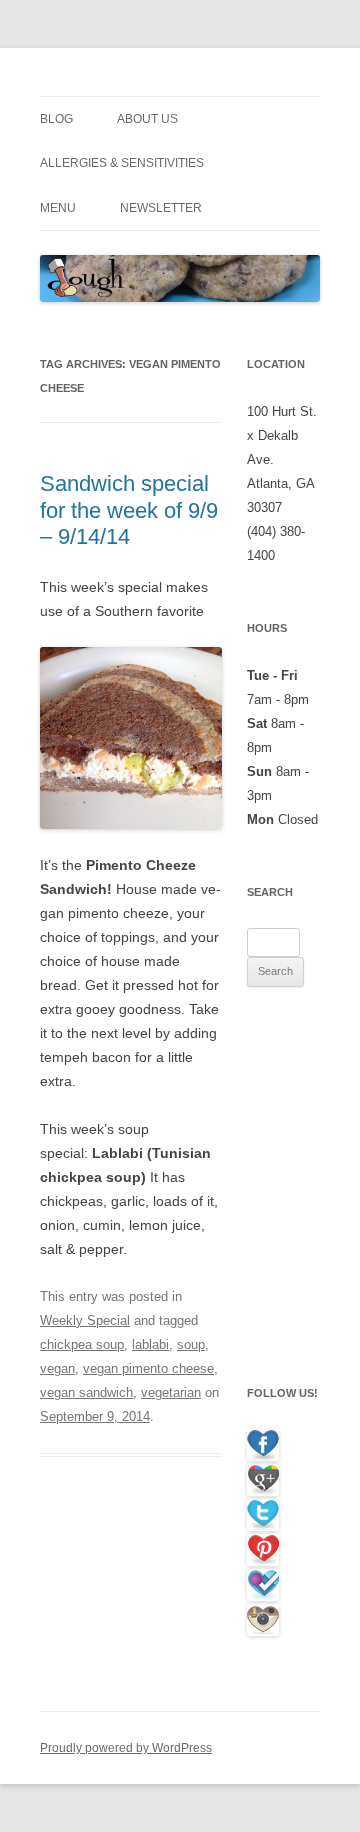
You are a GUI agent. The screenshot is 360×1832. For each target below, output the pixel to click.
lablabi (150, 1344)
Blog (56, 119)
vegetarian (171, 1392)
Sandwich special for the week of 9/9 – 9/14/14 (129, 510)
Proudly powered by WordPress (126, 1748)
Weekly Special (85, 1320)
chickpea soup (82, 1344)
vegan (57, 1368)
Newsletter (161, 208)
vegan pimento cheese (148, 1368)
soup (191, 1344)
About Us (147, 119)
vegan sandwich (86, 1392)
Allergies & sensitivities (122, 163)
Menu (58, 208)
